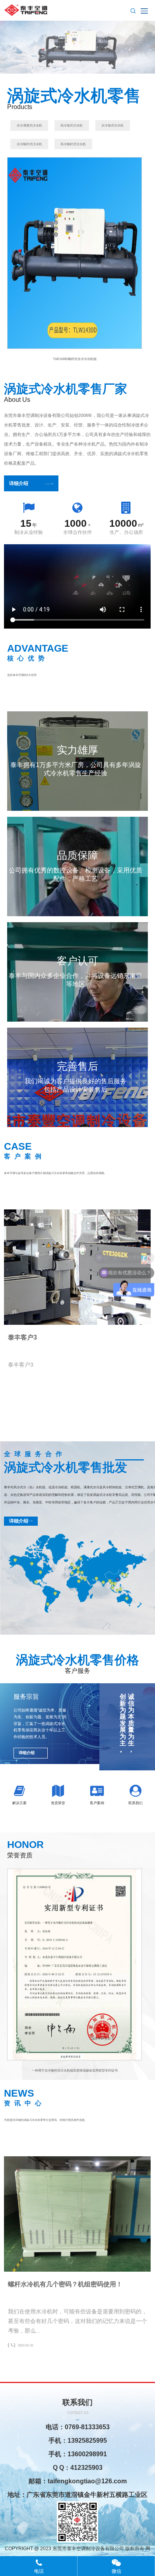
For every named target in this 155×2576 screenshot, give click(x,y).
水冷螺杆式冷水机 (29, 144)
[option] (75, 259)
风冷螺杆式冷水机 (73, 144)
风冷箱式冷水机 (72, 126)
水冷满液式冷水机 (29, 126)
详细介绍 (19, 483)
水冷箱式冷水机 (112, 126)
